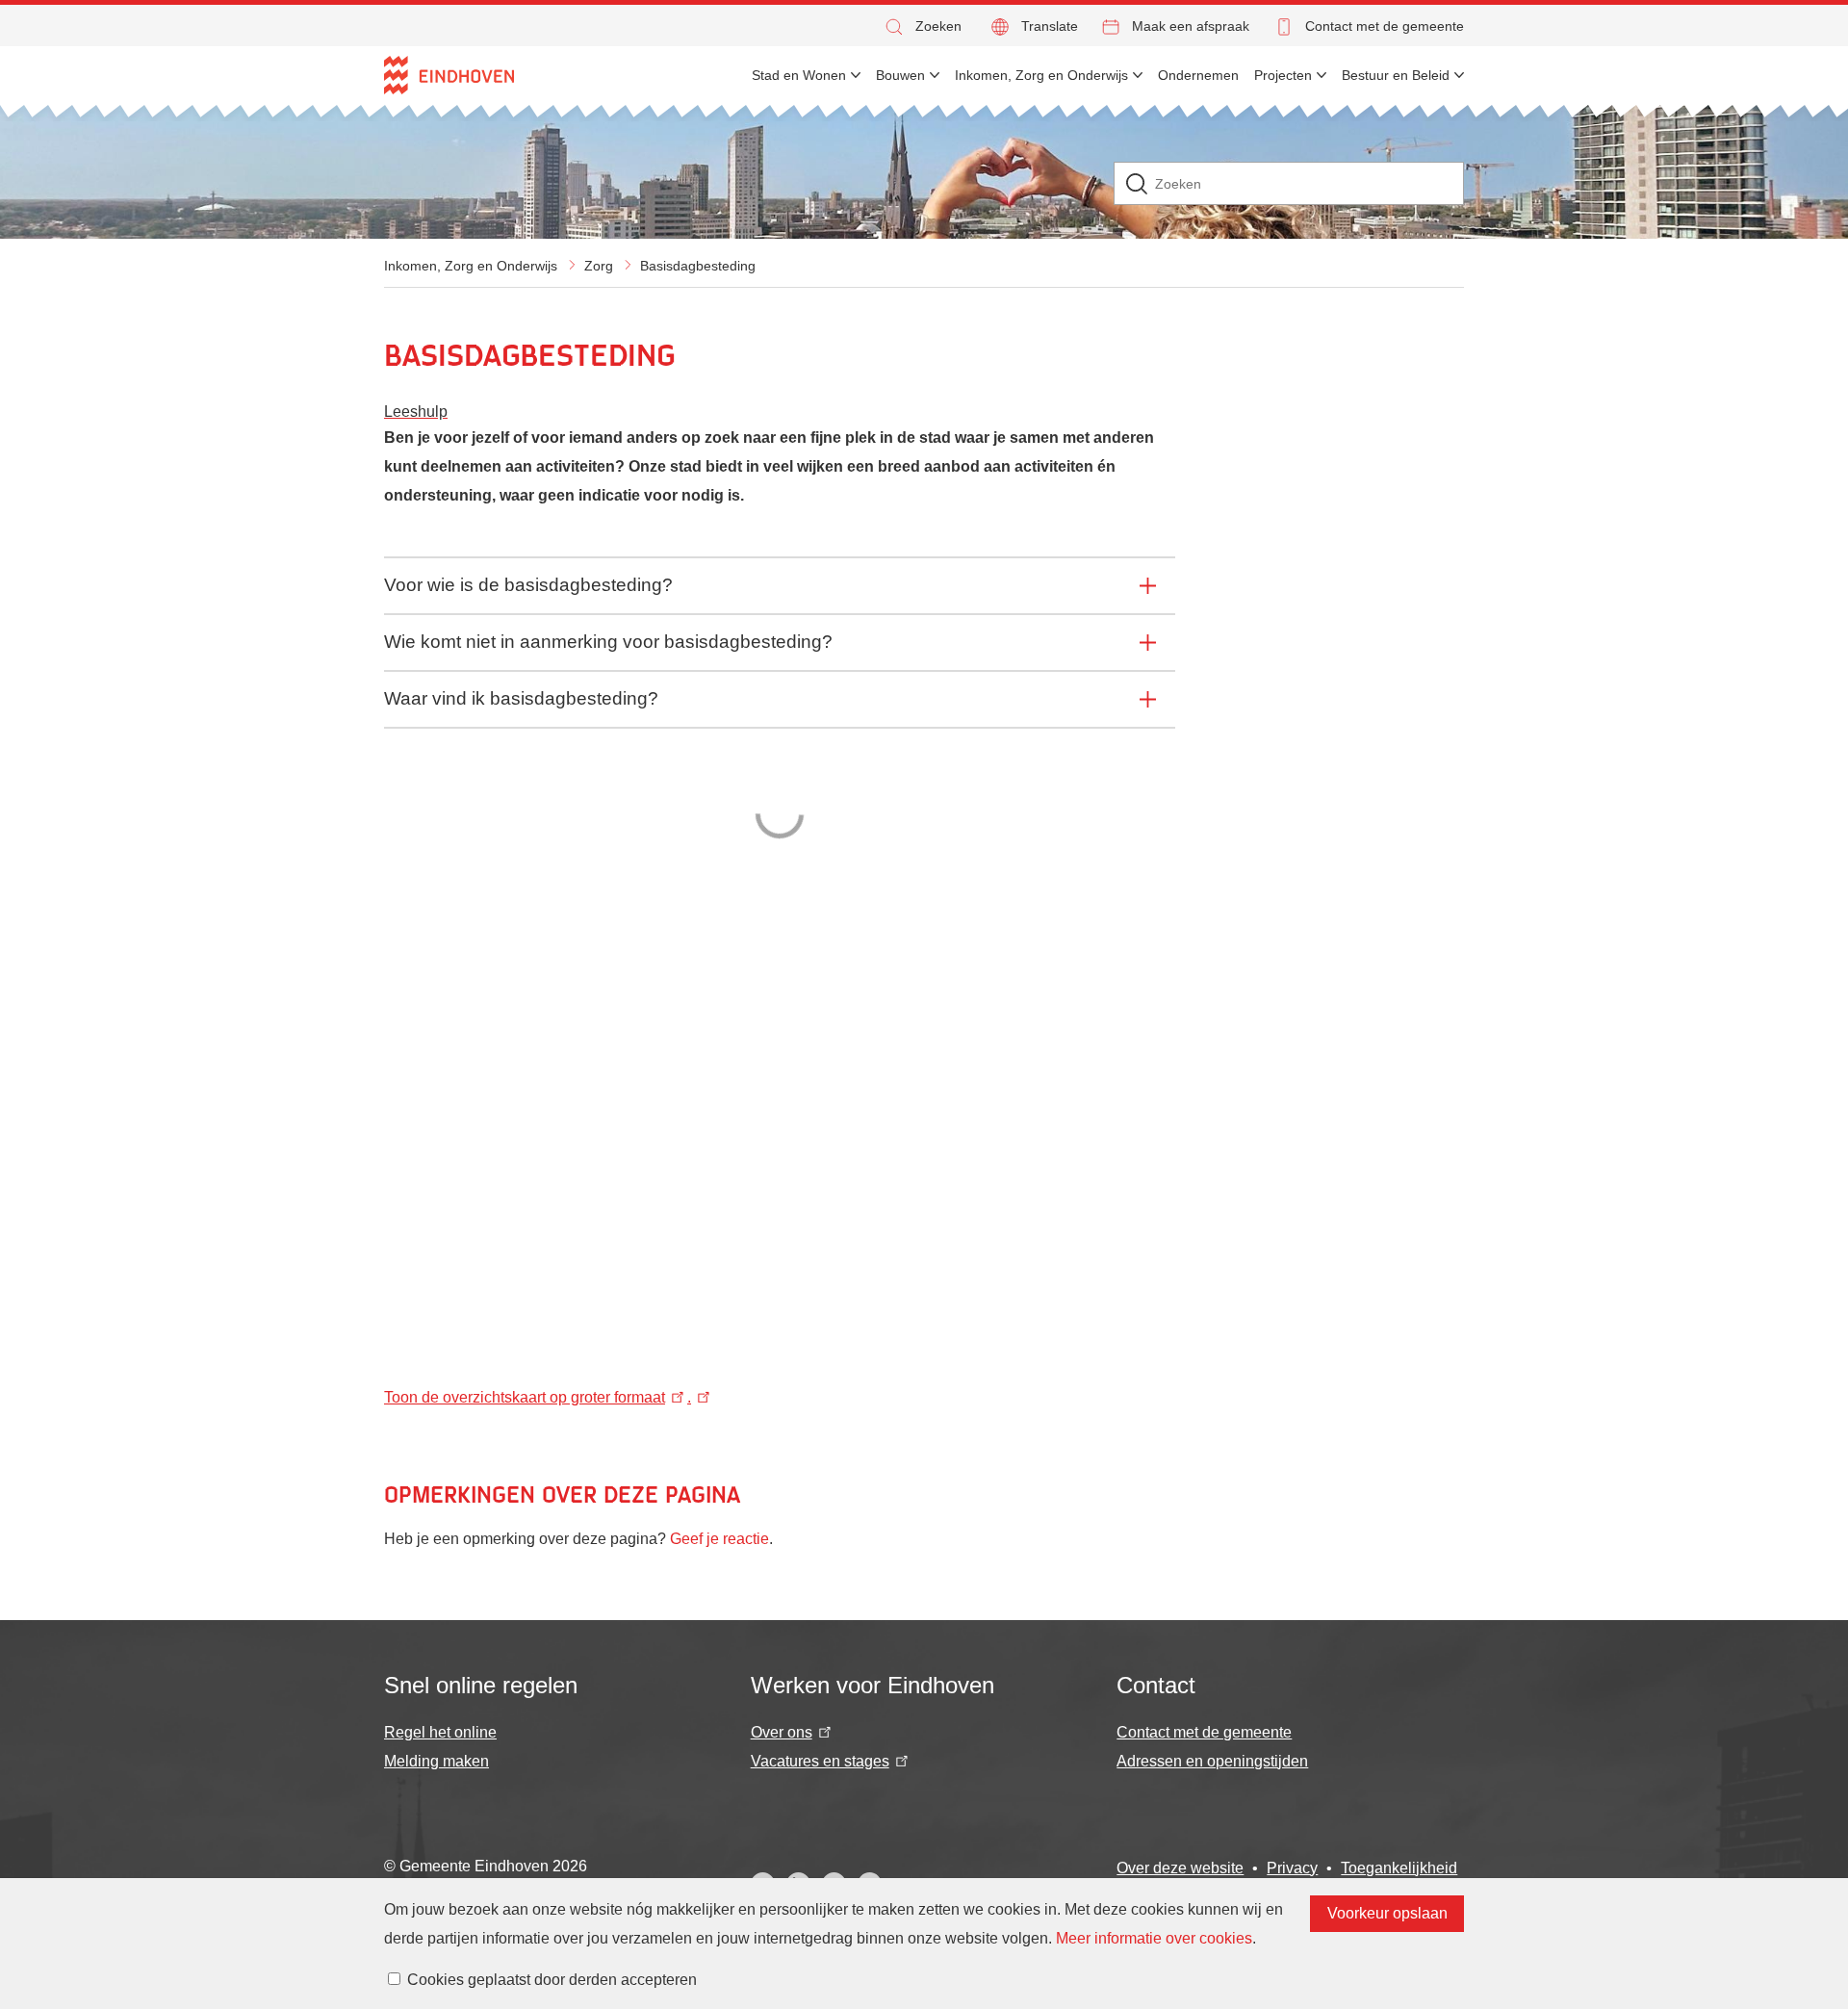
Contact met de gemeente (1385, 26)
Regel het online (440, 1732)
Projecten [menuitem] (1283, 75)
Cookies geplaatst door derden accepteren (552, 1980)
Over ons (782, 1732)
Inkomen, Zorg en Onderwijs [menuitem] (1041, 75)
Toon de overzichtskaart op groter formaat (525, 1397)
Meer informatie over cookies (1154, 1938)
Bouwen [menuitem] (900, 75)
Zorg (599, 266)
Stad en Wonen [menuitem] (799, 75)
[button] (922, 26)
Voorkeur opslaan (1387, 1913)
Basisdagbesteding (698, 266)
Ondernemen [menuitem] (1198, 75)
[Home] (449, 75)
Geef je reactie (719, 1539)
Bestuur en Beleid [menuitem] (1396, 75)
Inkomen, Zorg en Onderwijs (471, 266)
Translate (1050, 26)
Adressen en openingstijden (1212, 1761)
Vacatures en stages (820, 1761)
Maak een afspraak (1191, 26)
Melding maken (436, 1761)
